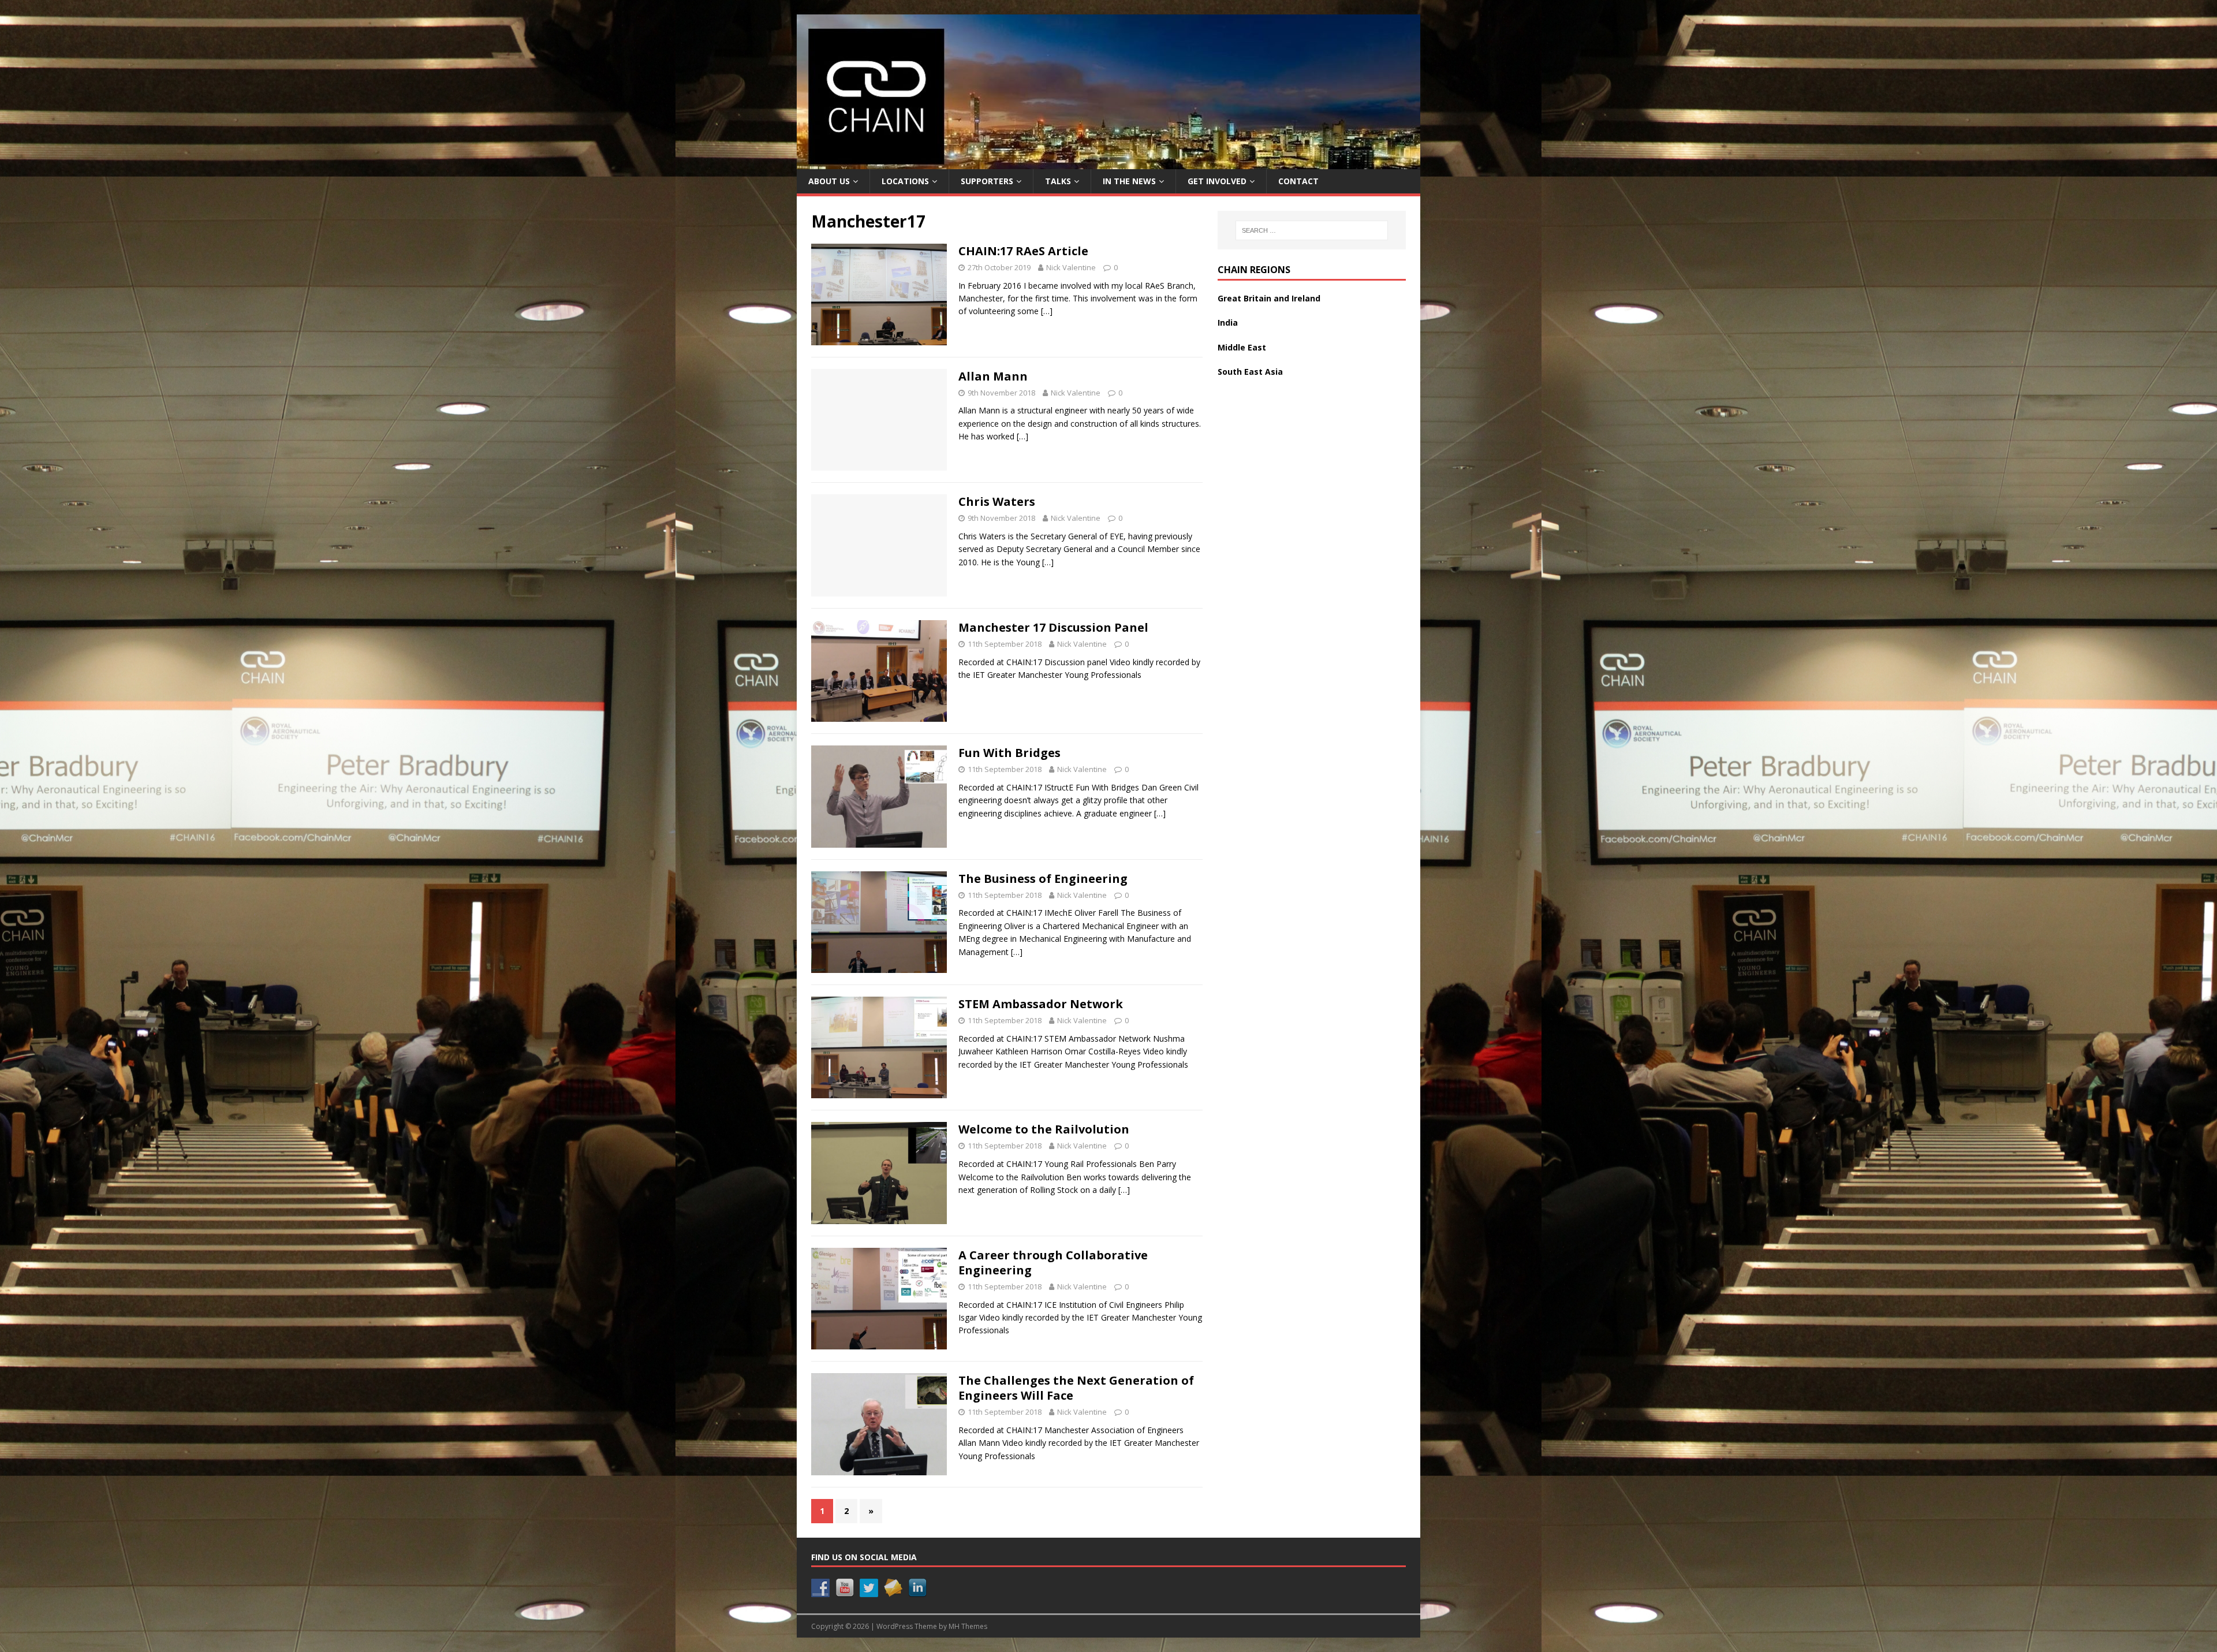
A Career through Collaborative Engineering (1053, 1263)
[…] (1047, 311)
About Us (829, 181)
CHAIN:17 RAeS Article (1023, 251)
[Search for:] (1312, 230)
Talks (1058, 181)
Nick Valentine (1071, 267)
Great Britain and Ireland (1269, 298)
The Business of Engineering (1043, 879)
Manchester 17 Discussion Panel (1053, 627)
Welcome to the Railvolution (1044, 1129)
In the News (1129, 181)
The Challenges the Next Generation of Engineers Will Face (1076, 1388)
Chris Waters (997, 501)
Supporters (987, 181)
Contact (1298, 181)
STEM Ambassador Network (1041, 1004)
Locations (905, 181)
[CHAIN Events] (1108, 163)
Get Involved (1217, 181)
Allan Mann (993, 376)
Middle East (1242, 347)
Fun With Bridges (1009, 753)
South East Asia (1250, 372)
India (1228, 322)
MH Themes (968, 1626)
